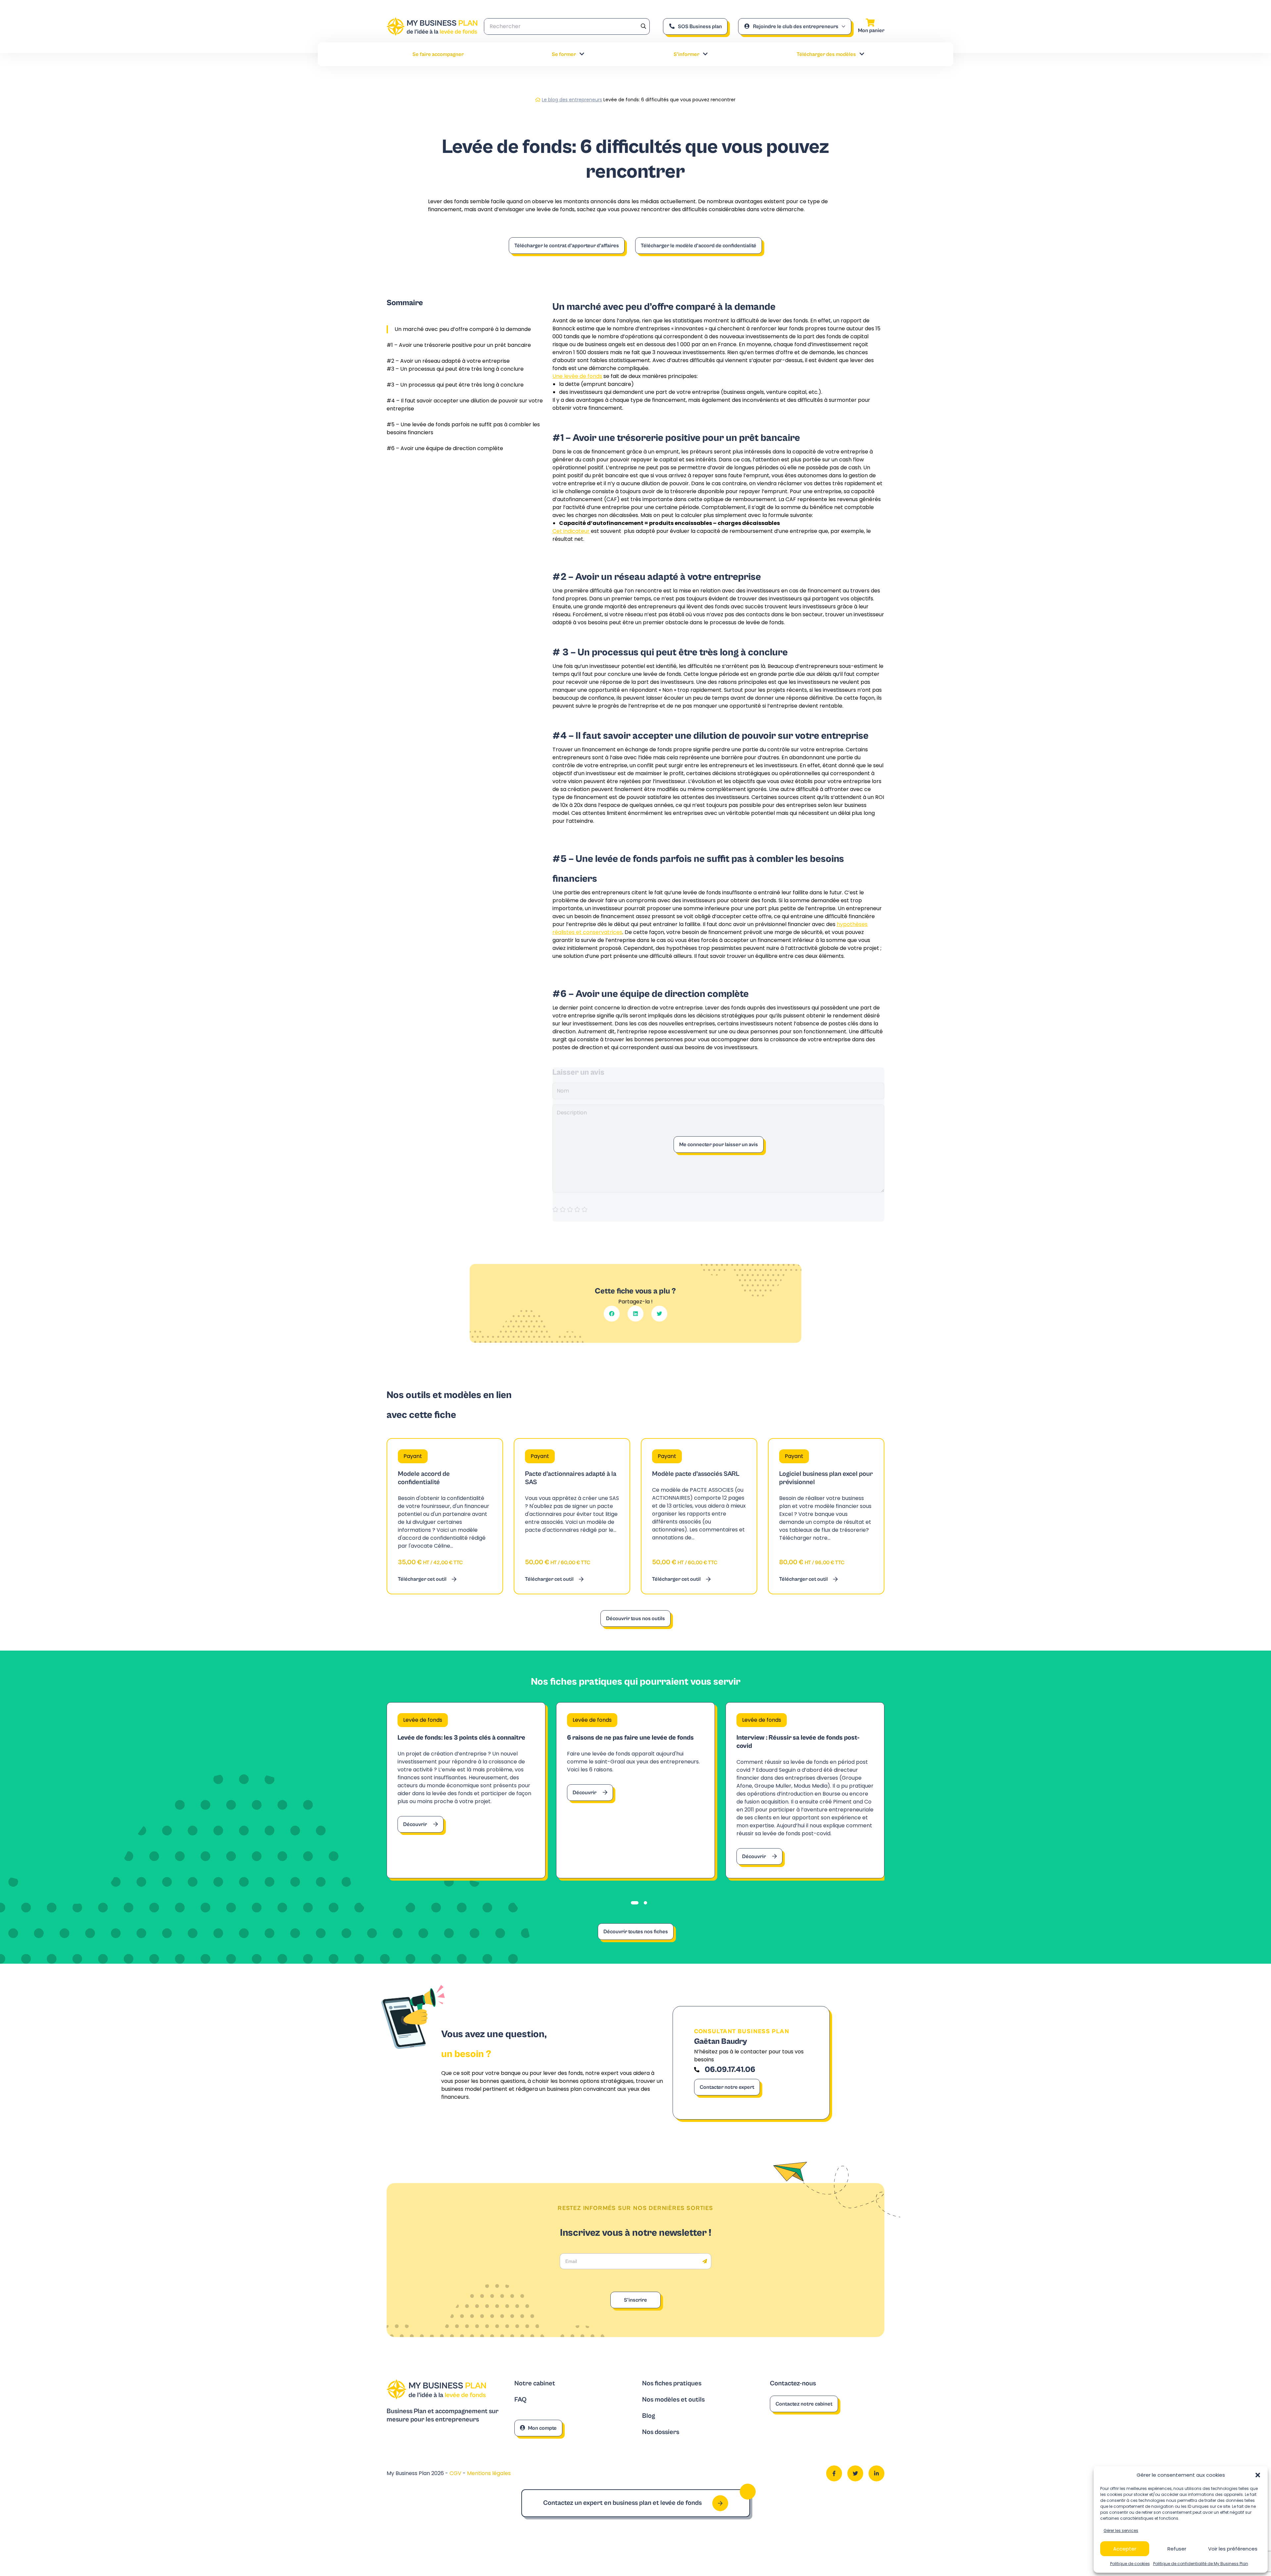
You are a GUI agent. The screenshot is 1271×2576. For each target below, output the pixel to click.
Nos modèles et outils (673, 2400)
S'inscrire (635, 2300)
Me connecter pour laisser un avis (719, 1145)
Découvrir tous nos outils (635, 1618)
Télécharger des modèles (826, 54)
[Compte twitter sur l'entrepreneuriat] (855, 2473)
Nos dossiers (661, 2432)
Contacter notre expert (727, 2087)
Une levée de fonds (577, 376)
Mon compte (542, 2428)
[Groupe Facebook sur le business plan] (834, 2473)
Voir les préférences (1233, 2549)
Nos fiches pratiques (672, 2384)
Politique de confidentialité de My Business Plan (1201, 2564)
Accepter (1125, 2549)
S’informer (686, 54)
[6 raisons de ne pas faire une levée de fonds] (635, 1790)
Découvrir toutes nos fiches (636, 1932)
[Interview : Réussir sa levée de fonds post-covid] (805, 1790)
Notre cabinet (535, 2384)
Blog (649, 2416)
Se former (564, 54)
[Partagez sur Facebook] (612, 1314)
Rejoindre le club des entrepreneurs (796, 26)
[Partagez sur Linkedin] (635, 1314)
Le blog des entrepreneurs (572, 100)
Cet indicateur (571, 531)
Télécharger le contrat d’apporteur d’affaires (567, 246)
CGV (456, 2473)
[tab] (635, 1903)
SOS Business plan (700, 26)
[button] (1258, 2475)
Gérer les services (1121, 2530)
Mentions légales (489, 2473)
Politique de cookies (1130, 2564)
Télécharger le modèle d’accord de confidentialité (699, 246)
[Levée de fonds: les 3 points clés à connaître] (466, 1790)
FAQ (520, 2400)
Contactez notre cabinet (804, 2404)
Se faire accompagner (438, 54)
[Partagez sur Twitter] (659, 1314)
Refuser (1177, 2549)
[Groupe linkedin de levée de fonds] (876, 2473)
